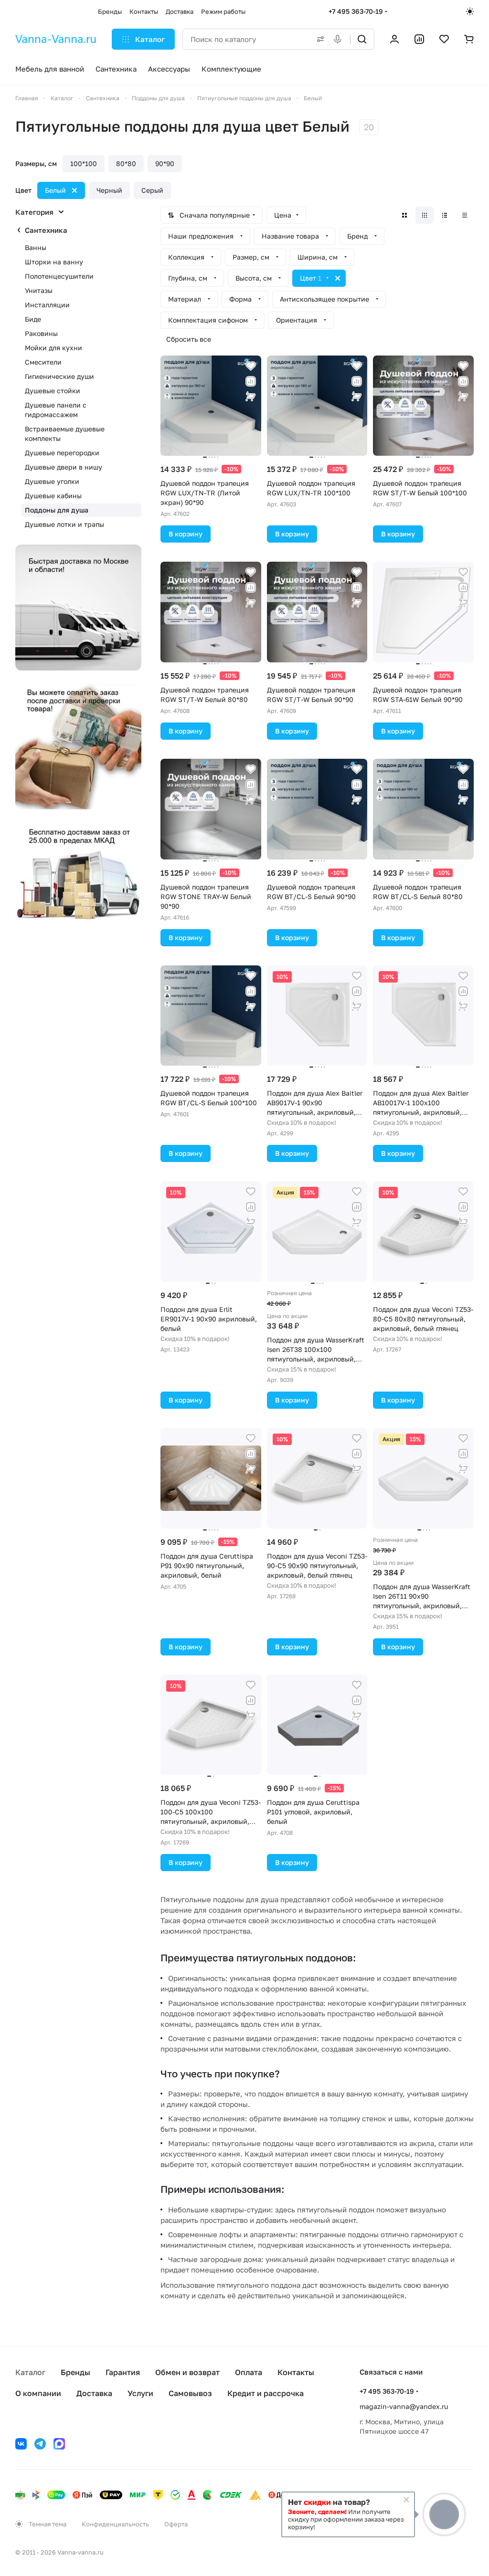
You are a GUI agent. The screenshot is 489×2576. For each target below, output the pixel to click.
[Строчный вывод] (445, 215)
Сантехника (46, 230)
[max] (59, 2444)
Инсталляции (47, 305)
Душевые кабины (53, 496)
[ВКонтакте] (21, 2444)
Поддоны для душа (57, 510)
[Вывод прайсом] (465, 215)
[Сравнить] (251, 381)
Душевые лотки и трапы (64, 524)
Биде (33, 319)
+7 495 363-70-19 (356, 11)
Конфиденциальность (115, 2524)
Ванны (36, 247)
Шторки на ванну (54, 262)
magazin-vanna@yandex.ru (404, 2406)
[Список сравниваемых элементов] (419, 39)
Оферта (176, 2524)
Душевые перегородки (62, 453)
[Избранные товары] (444, 39)
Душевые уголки (52, 481)
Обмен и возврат (187, 2372)
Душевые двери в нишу (64, 467)
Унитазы (39, 290)
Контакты (296, 2372)
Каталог (30, 2372)
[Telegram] (40, 2444)
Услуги (140, 2393)
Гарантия (123, 2372)
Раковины (41, 333)
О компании (38, 2393)
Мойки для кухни (53, 348)
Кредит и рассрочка (266, 2393)
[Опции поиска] (319, 39)
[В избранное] (251, 366)
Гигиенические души (59, 376)
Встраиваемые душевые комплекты (65, 434)
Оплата (249, 2372)
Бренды (75, 2372)
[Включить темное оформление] (470, 11)
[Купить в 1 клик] (251, 397)
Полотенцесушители (59, 276)
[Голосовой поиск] (340, 39)
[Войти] (394, 39)
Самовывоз (190, 2393)
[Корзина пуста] (469, 39)
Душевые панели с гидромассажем (56, 410)
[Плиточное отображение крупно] (404, 215)
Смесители (43, 362)
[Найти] (362, 39)
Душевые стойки (53, 391)
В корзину (186, 534)
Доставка (94, 2393)
